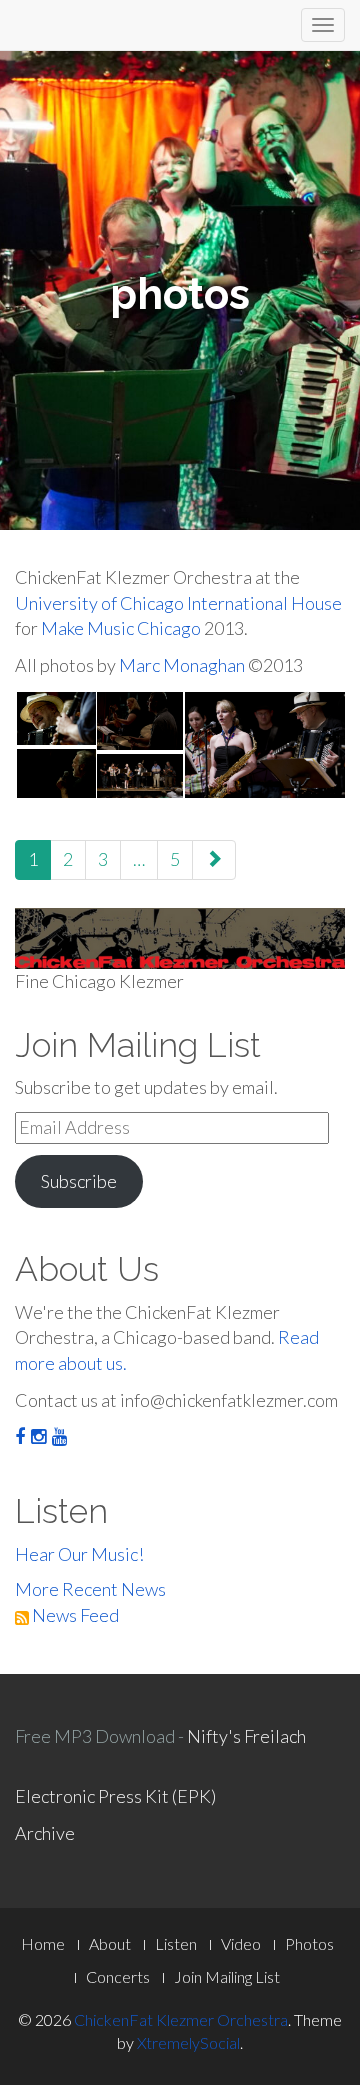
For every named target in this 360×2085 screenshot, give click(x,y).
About (110, 1943)
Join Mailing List (227, 1976)
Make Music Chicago (121, 628)
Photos (309, 1943)
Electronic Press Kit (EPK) (115, 1796)
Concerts (118, 1976)
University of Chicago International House (178, 603)
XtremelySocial (188, 2042)
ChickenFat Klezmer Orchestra (181, 2019)
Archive (45, 1833)
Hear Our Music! (79, 1554)
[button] (55, 718)
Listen (176, 1943)
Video (241, 1943)
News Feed (74, 1615)
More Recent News (90, 1589)
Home (43, 1943)
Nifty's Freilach (246, 1736)
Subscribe (79, 1181)
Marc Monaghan (182, 665)
